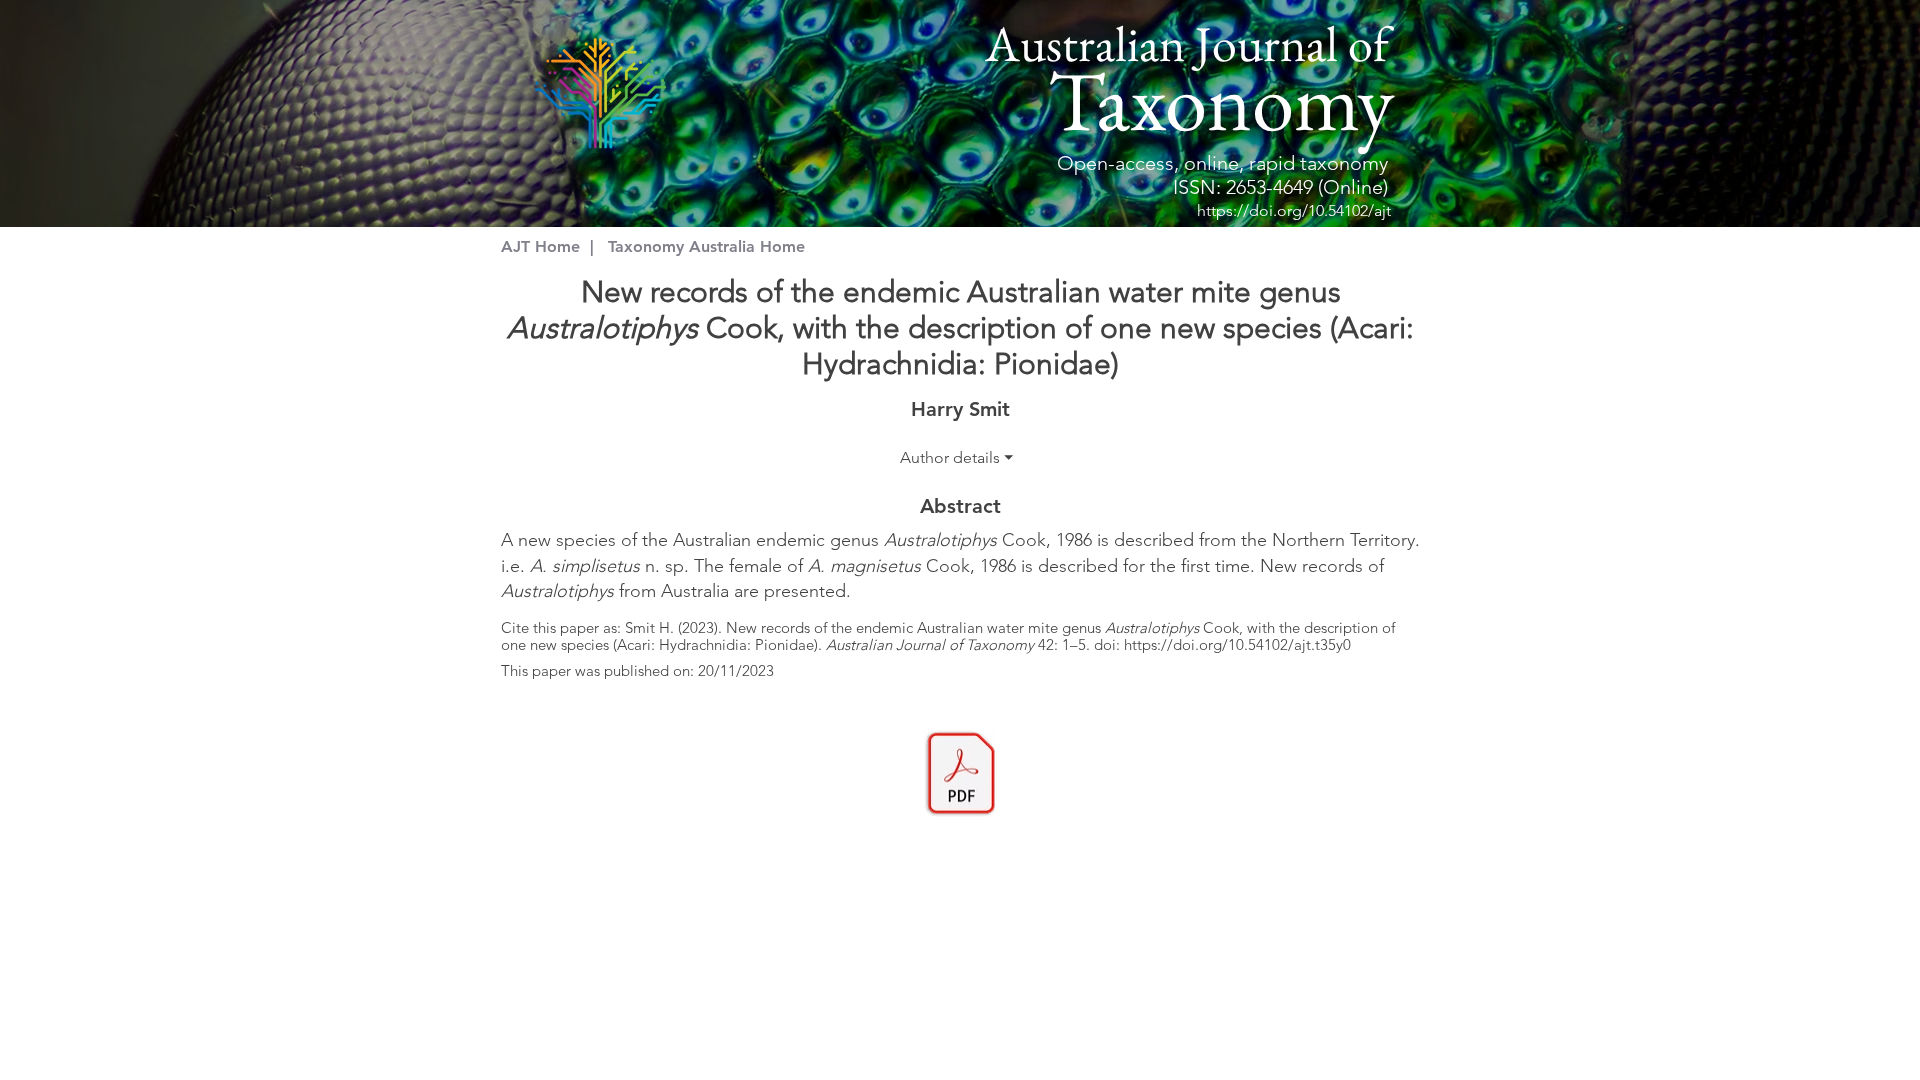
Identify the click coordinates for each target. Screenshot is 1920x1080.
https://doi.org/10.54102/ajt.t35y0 (1237, 644)
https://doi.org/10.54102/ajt (1294, 210)
